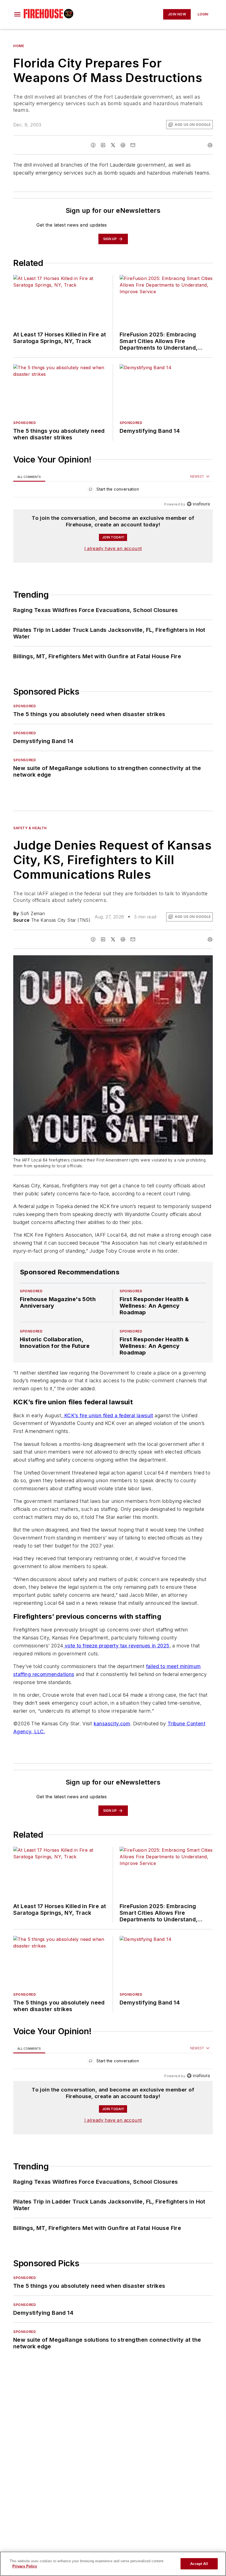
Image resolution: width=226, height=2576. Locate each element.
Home (19, 46)
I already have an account (113, 548)
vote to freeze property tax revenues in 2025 (116, 1678)
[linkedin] (103, 145)
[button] (17, 14)
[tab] (29, 477)
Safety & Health (30, 828)
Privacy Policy (25, 2566)
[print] (210, 145)
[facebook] (93, 145)
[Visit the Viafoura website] (198, 504)
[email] (133, 145)
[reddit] (123, 145)
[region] (113, 490)
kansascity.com (112, 1756)
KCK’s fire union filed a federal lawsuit (108, 1426)
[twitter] (113, 145)
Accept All (199, 2564)
